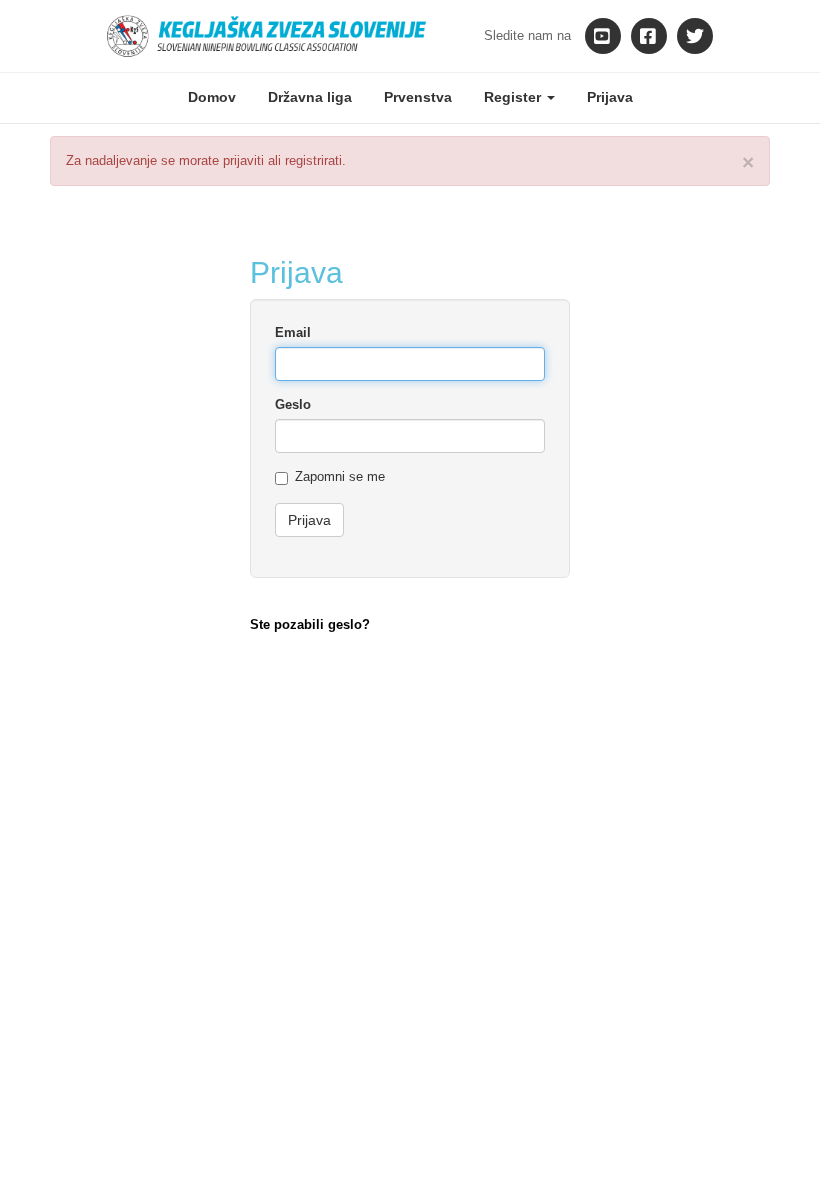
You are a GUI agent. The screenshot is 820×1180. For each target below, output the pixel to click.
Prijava (610, 97)
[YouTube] (603, 36)
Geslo (293, 404)
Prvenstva (418, 97)
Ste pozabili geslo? (310, 624)
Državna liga (310, 97)
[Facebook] (649, 36)
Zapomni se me (340, 476)
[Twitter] (695, 36)
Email (293, 332)
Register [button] (514, 97)
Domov (212, 97)
